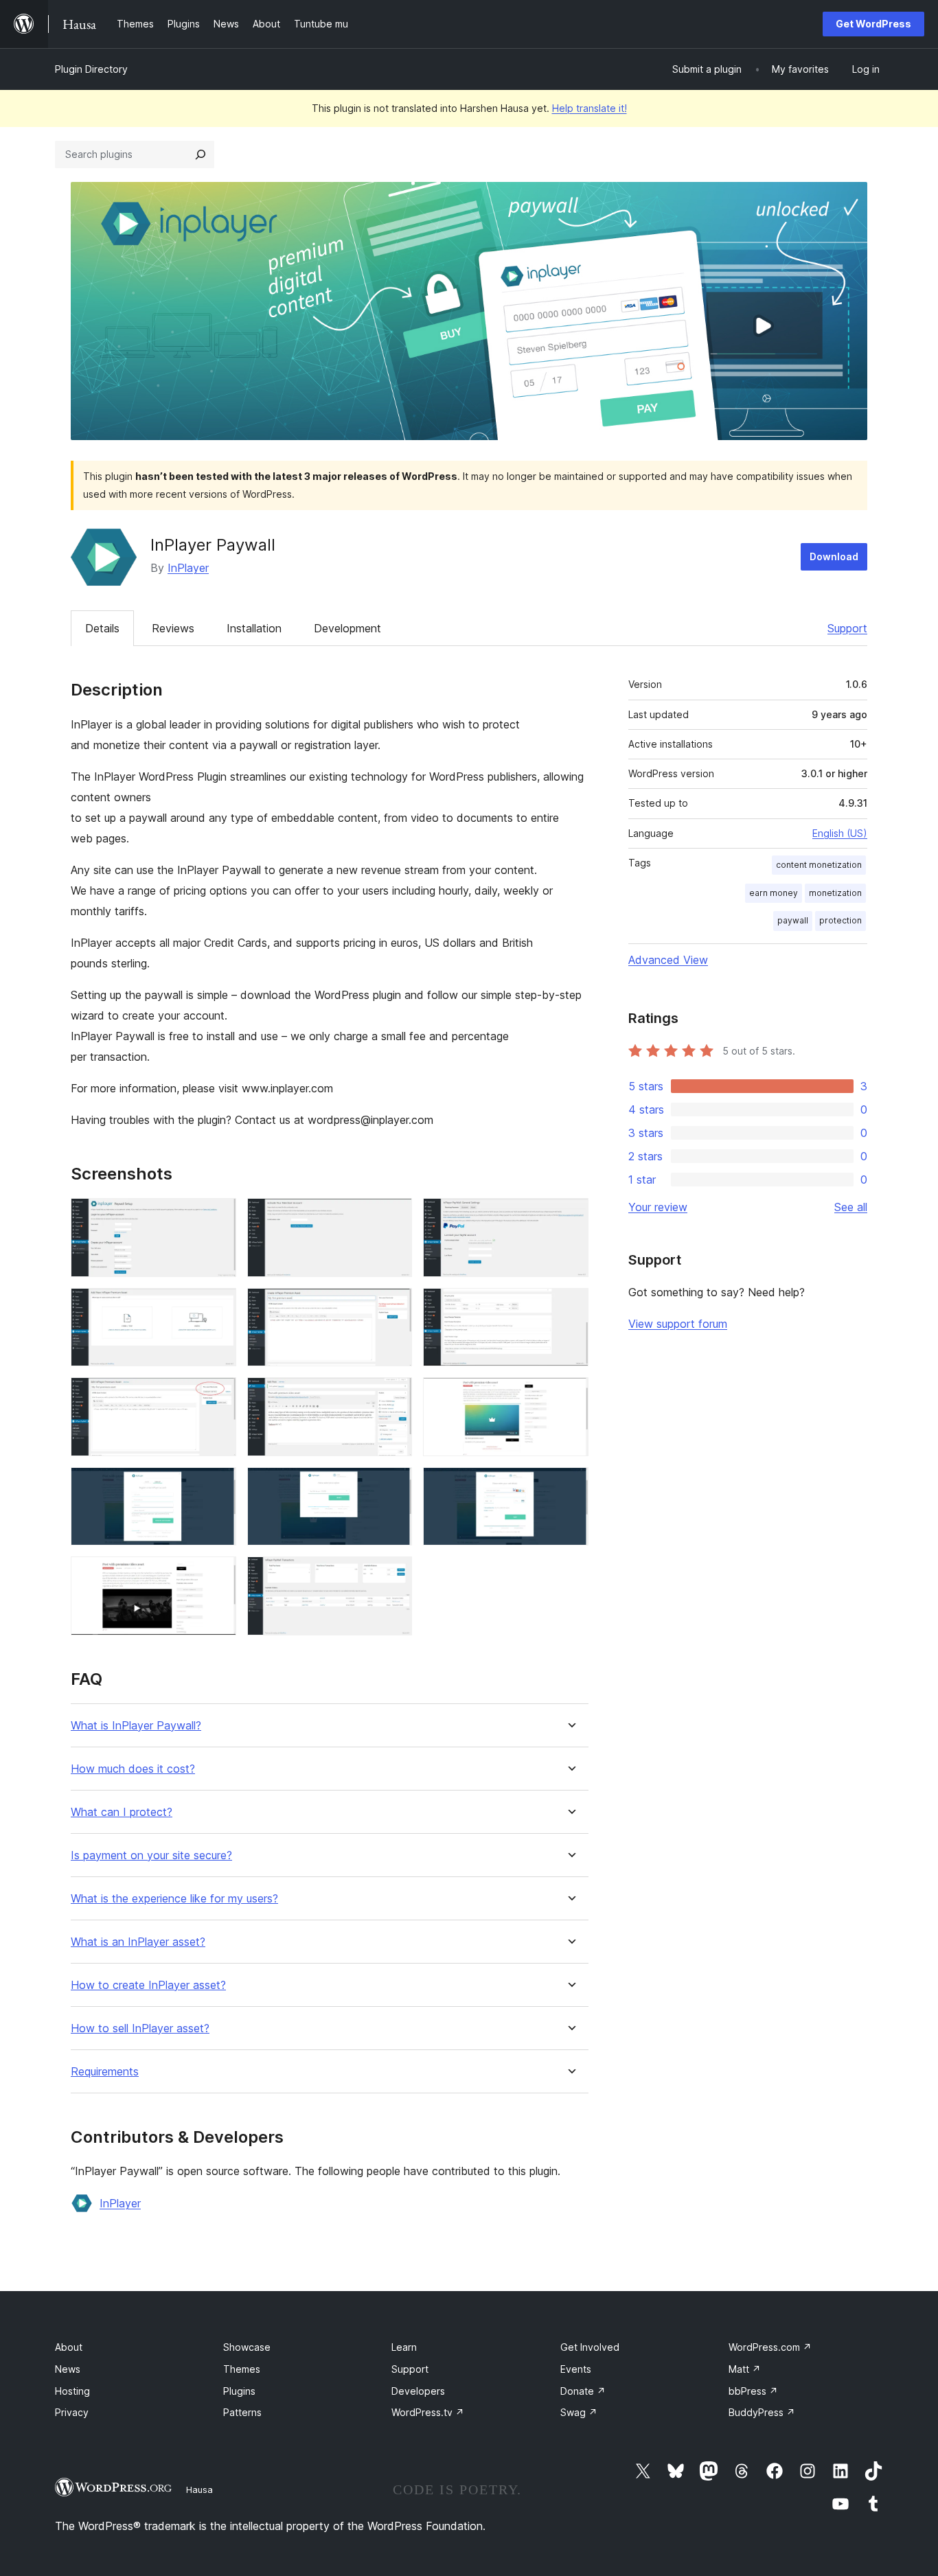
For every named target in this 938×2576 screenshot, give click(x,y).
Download (834, 556)
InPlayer (188, 568)
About (69, 2347)
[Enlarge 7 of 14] (218, 1396)
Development (347, 628)
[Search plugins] (201, 154)
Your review (658, 1207)
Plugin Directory (91, 69)
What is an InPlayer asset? (138, 1942)
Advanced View (668, 960)
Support (847, 628)
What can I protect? (122, 1812)
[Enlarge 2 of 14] (393, 1217)
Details (102, 628)
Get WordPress (873, 24)
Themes (242, 2369)
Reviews (173, 628)
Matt (745, 2369)
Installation (254, 628)
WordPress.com (770, 2347)
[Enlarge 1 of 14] (218, 1217)
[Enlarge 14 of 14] (393, 1575)
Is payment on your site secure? (151, 1855)
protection (840, 920)
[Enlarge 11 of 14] (393, 1486)
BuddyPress (762, 2412)
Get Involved (590, 2347)
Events (576, 2369)
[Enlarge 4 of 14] (218, 1307)
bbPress (753, 2391)
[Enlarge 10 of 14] (218, 1486)
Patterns (242, 2412)
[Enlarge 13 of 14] (218, 1575)
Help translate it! (590, 108)
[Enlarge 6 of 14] (570, 1307)
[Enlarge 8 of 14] (393, 1396)
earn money (774, 893)
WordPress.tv (428, 2412)
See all (851, 1207)
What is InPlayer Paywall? (136, 1726)
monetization (835, 893)
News (68, 2369)
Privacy (72, 2412)
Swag (579, 2412)
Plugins (239, 2391)
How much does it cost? (133, 1769)
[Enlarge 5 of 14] (393, 1307)
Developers (418, 2391)
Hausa (199, 2489)
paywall (793, 920)
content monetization (819, 865)
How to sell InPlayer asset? (140, 2028)
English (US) (840, 833)
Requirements (105, 2072)
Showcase (247, 2347)
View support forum (678, 1324)
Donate (583, 2391)
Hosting (72, 2391)
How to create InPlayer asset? (148, 1985)
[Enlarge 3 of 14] (570, 1217)
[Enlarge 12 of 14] (570, 1486)
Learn (404, 2347)
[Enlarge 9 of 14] (570, 1396)
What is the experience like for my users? (174, 1899)
